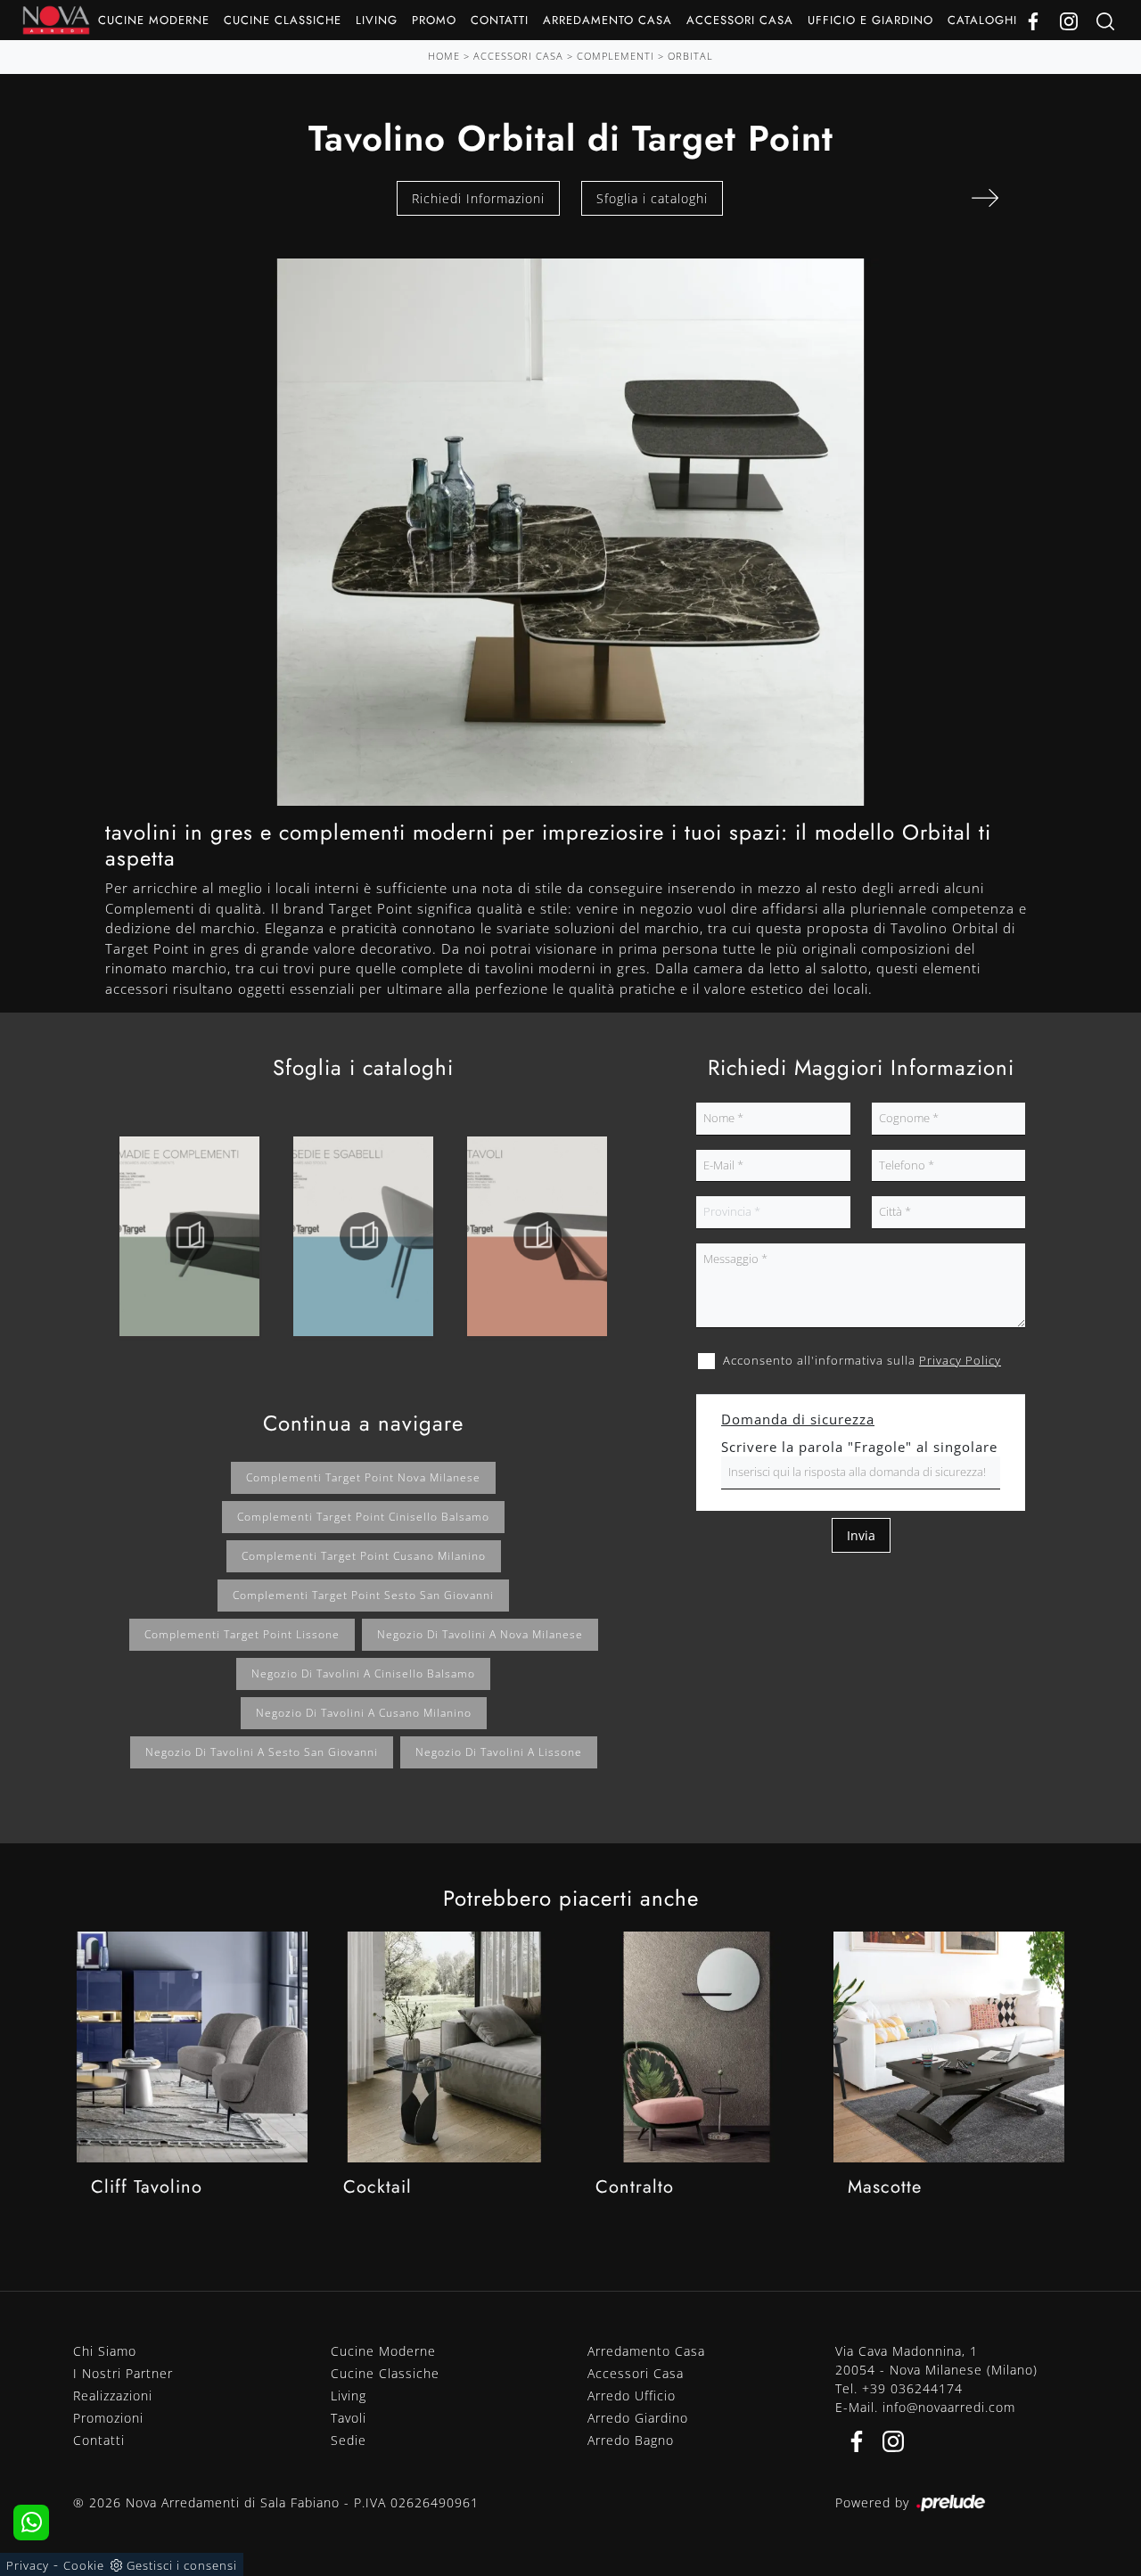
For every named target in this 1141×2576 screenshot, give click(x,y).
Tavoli (349, 2418)
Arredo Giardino (638, 2418)
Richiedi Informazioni (478, 198)
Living (377, 20)
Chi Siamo (105, 2351)
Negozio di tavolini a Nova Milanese (480, 1634)
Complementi (616, 56)
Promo (434, 20)
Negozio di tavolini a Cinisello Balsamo (363, 1674)
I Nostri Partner (123, 2373)
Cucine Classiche (283, 20)
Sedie (349, 2440)
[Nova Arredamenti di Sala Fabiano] (56, 20)
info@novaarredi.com (949, 2407)
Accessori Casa (740, 20)
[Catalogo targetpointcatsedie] (363, 1236)
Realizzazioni (113, 2396)
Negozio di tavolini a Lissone (499, 1752)
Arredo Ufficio (632, 2396)
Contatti (500, 20)
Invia (861, 1535)
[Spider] (985, 198)
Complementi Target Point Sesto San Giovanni (363, 1595)
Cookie (84, 2565)
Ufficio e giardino (870, 20)
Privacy (28, 2565)
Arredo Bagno (631, 2440)
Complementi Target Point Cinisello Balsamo (363, 1517)
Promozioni (108, 2418)
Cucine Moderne (154, 20)
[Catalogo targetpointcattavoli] (537, 1236)
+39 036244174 (912, 2388)
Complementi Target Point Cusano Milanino (364, 1556)
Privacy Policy (960, 1360)
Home (444, 56)
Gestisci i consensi (182, 2565)
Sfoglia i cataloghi (652, 198)
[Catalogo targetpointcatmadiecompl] (189, 1236)
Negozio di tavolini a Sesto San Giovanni (262, 1752)
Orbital (690, 56)
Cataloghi (982, 20)
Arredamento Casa (607, 20)
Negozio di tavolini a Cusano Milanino (364, 1713)
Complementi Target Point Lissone (242, 1634)
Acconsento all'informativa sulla (862, 1360)
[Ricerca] (1105, 20)
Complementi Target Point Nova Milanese (363, 1477)
